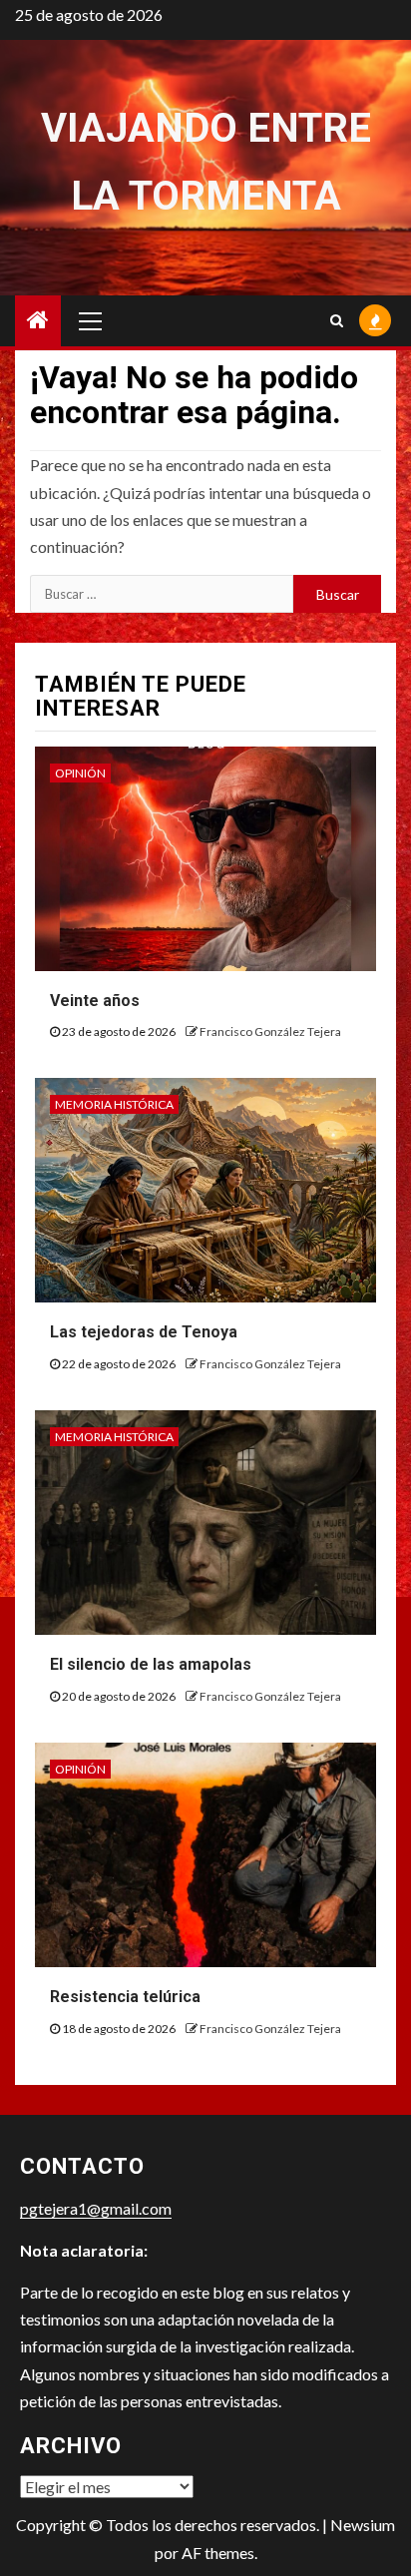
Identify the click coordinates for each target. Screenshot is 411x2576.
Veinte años (95, 1001)
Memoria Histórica (114, 1104)
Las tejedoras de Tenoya (144, 1332)
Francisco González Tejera (270, 1031)
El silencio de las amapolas (151, 1664)
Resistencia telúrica (125, 1997)
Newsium (363, 2525)
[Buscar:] (162, 594)
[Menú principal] (91, 320)
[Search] (337, 320)
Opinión (80, 773)
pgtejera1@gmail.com (96, 2208)
